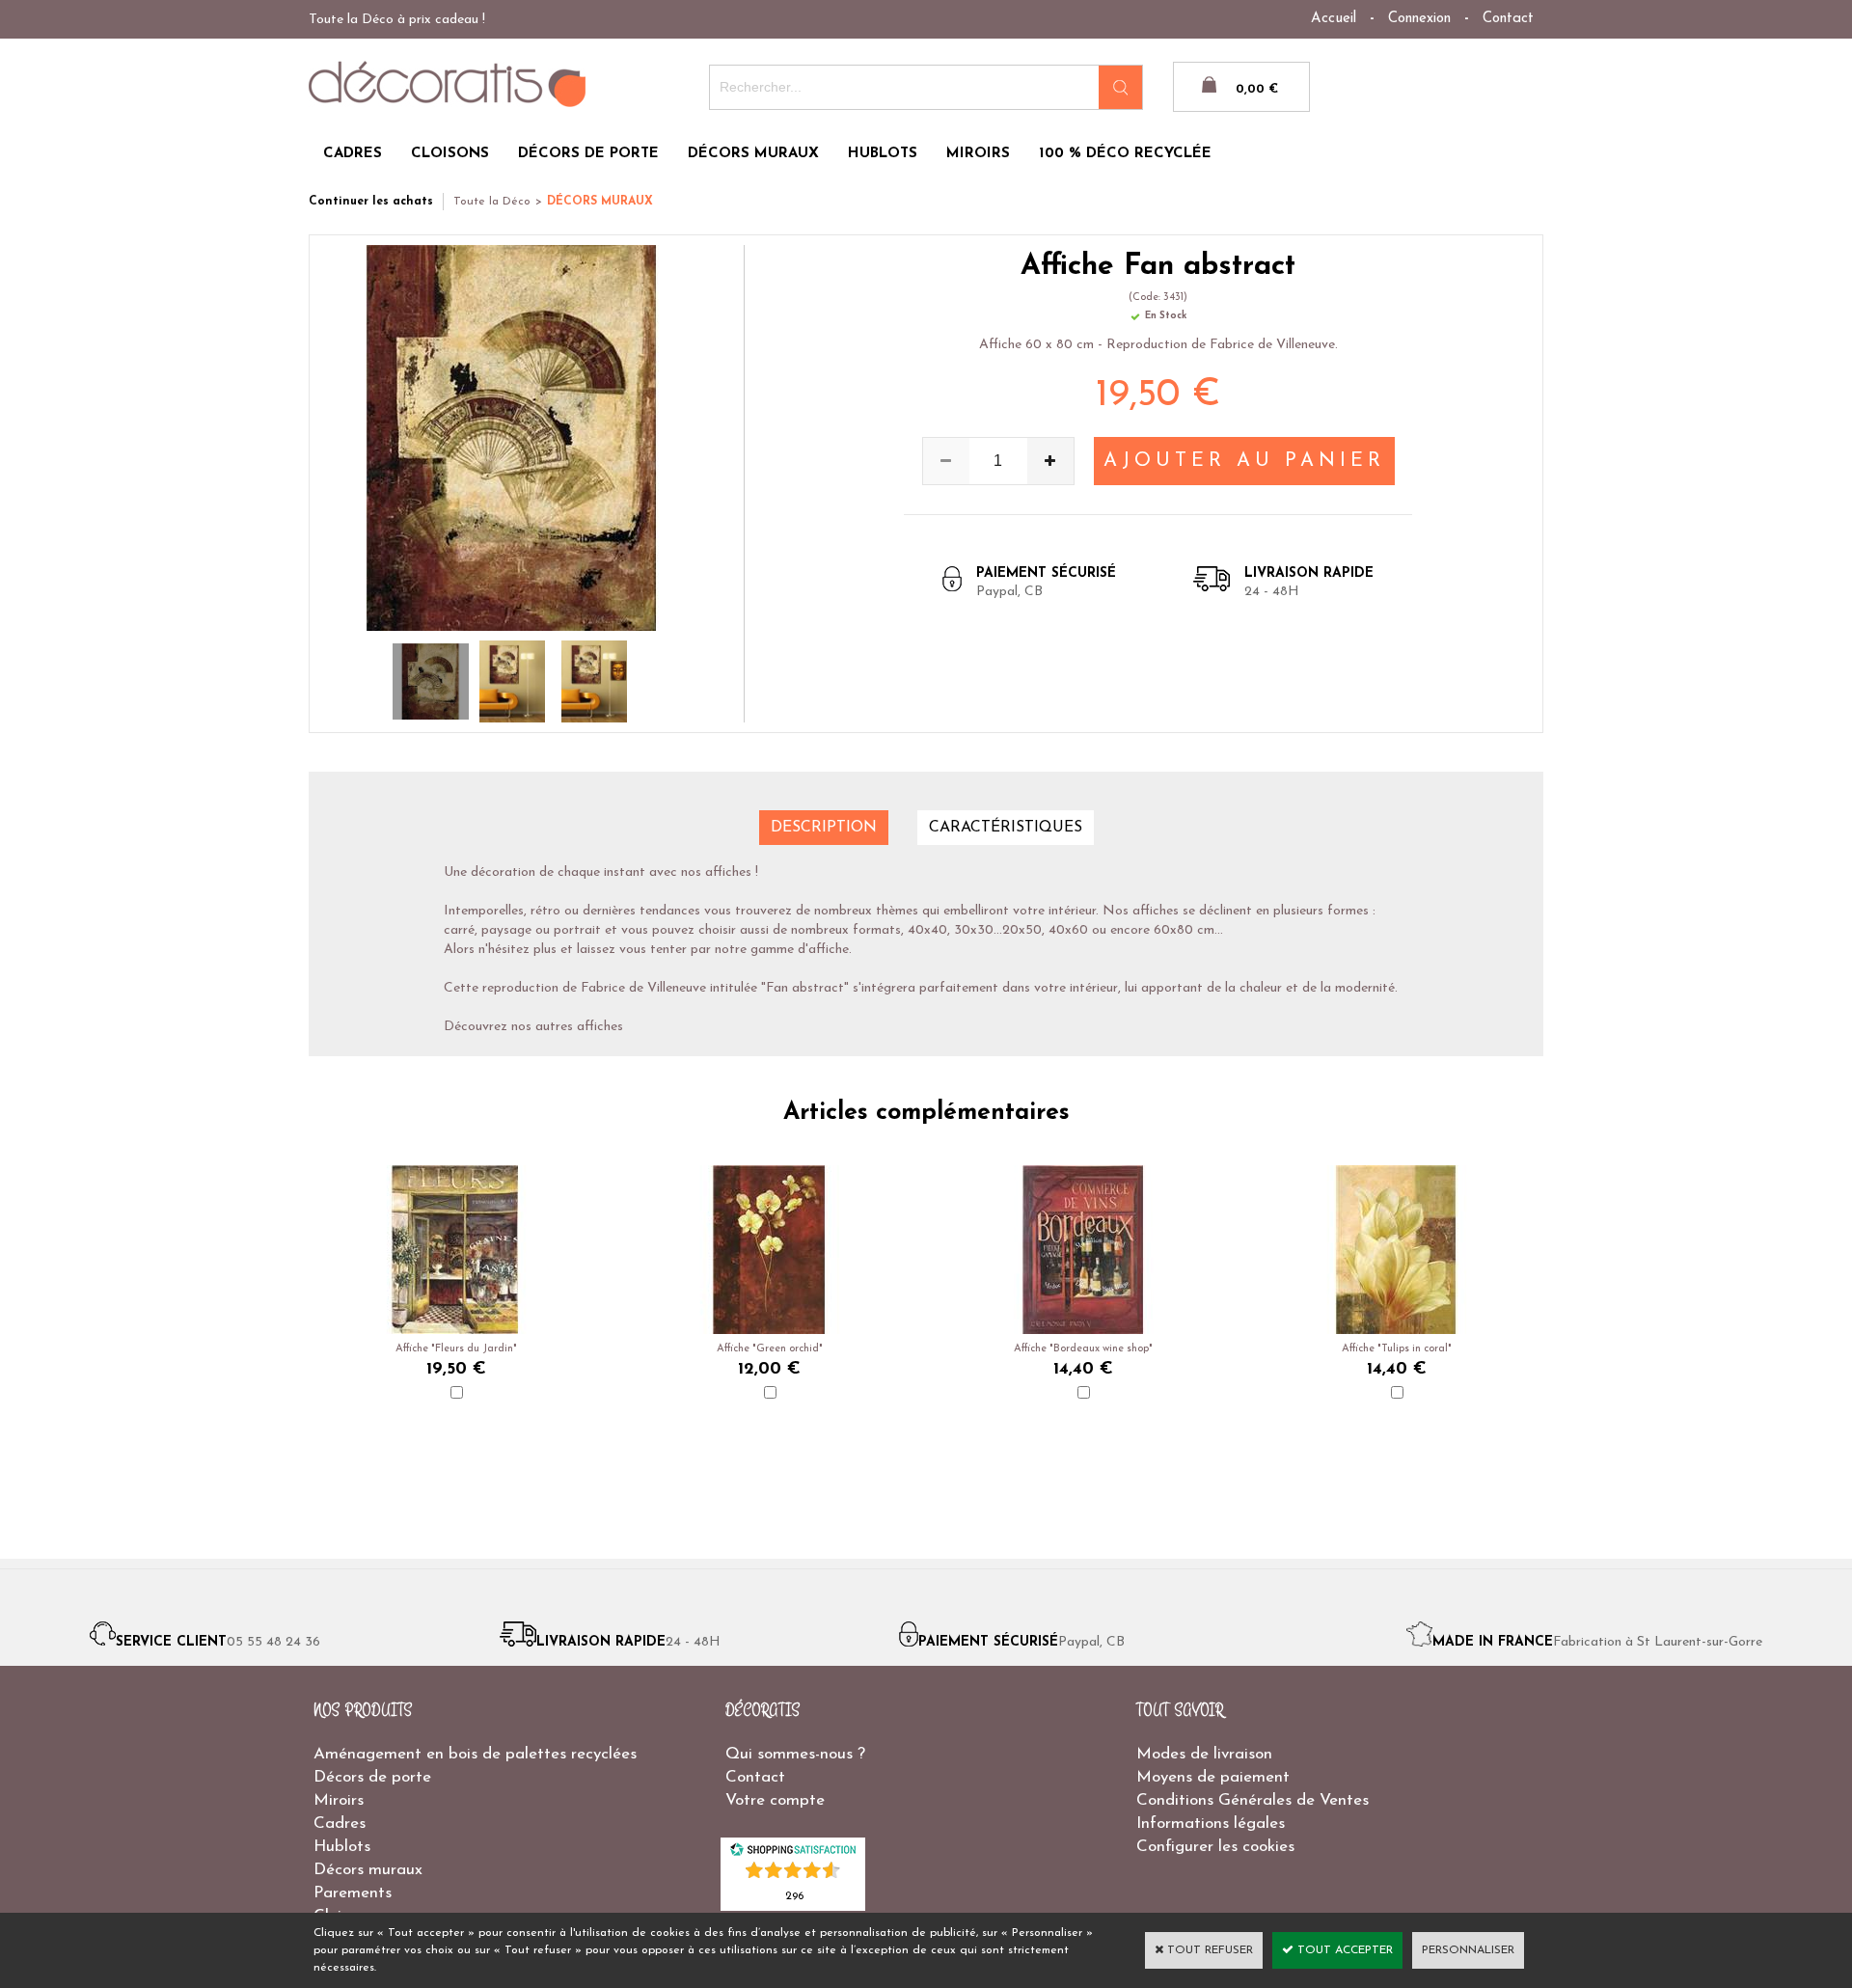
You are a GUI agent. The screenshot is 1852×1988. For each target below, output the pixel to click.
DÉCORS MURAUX (753, 154)
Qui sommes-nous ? (795, 1754)
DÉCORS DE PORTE (588, 154)
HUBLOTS (883, 154)
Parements (353, 1893)
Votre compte (775, 1800)
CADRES (353, 154)
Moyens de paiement (1213, 1777)
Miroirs (339, 1800)
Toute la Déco (492, 202)
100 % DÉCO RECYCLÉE (1125, 154)
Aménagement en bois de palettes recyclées (475, 1754)
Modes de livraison (1204, 1754)
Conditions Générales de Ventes (1253, 1800)
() (794, 1895)
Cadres (340, 1824)
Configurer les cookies (1215, 1847)
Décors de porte (372, 1777)
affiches (600, 1027)
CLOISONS (450, 154)
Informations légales (1211, 1824)
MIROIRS (978, 154)
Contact (1508, 19)
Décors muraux (368, 1870)
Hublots (342, 1847)
